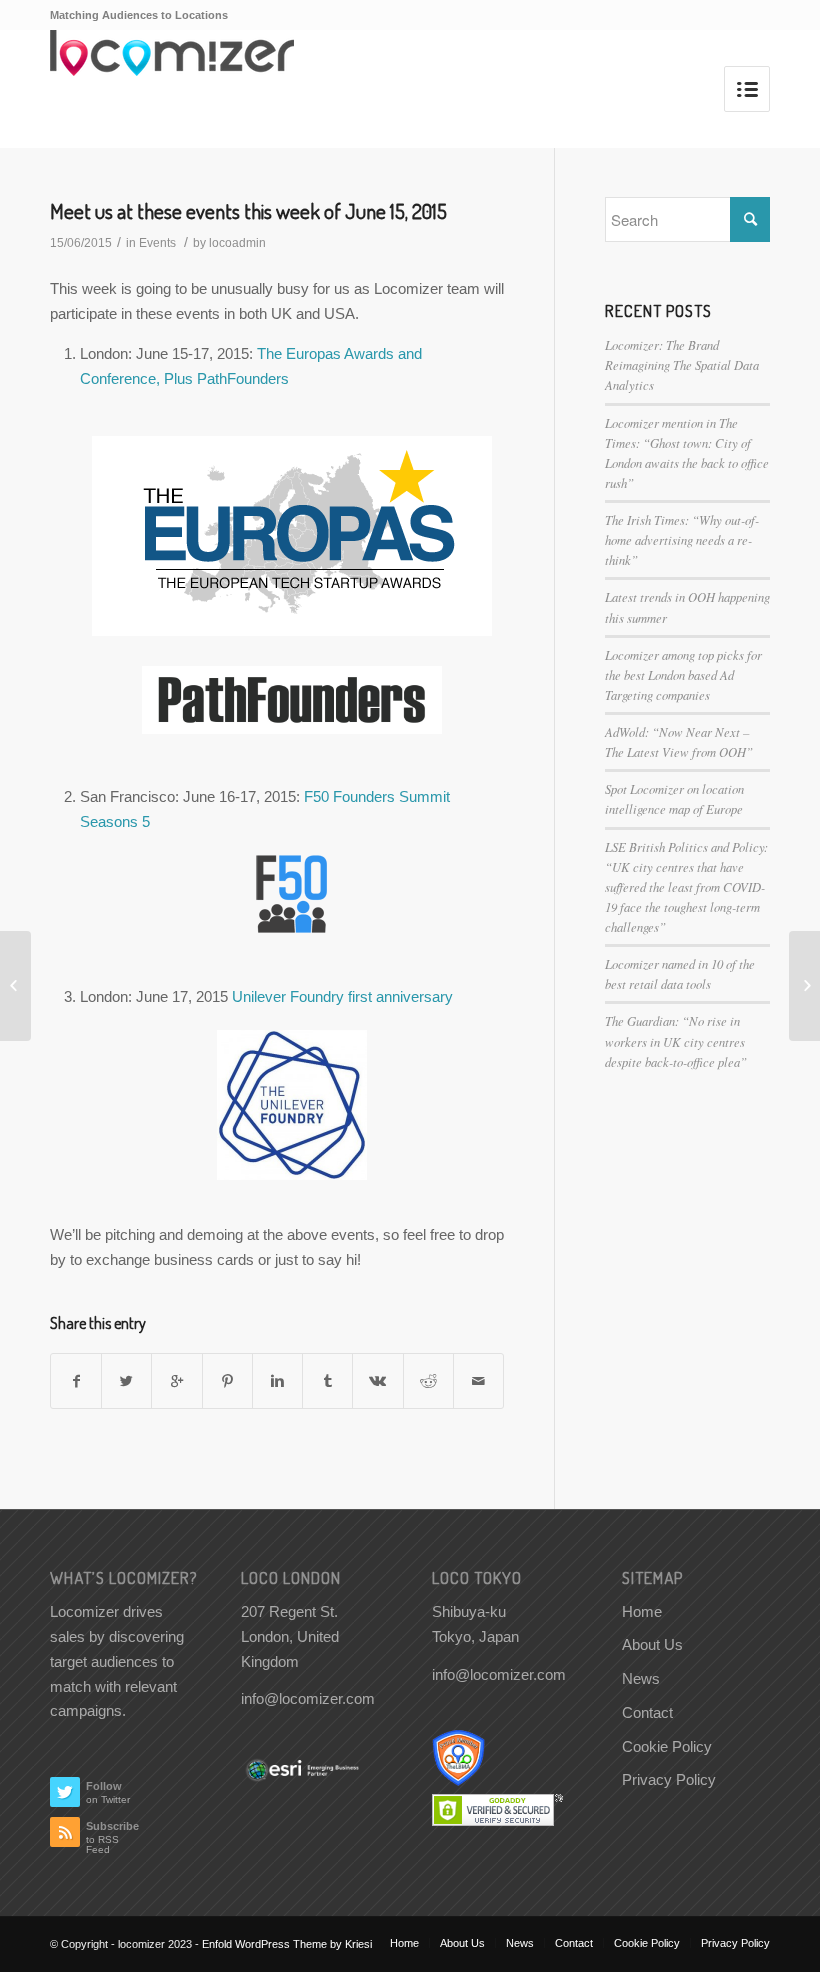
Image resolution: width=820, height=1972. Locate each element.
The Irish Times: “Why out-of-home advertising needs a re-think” (682, 539)
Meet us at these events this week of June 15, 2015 (248, 210)
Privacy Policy (669, 1779)
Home (642, 1611)
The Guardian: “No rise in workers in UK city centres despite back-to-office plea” (676, 1040)
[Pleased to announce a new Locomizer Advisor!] (15, 986)
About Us (652, 1644)
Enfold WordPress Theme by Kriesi (287, 1944)
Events (157, 243)
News (641, 1678)
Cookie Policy (667, 1746)
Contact (647, 1712)
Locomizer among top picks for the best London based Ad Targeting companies (683, 674)
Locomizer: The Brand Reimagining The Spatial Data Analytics (682, 364)
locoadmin (237, 243)
